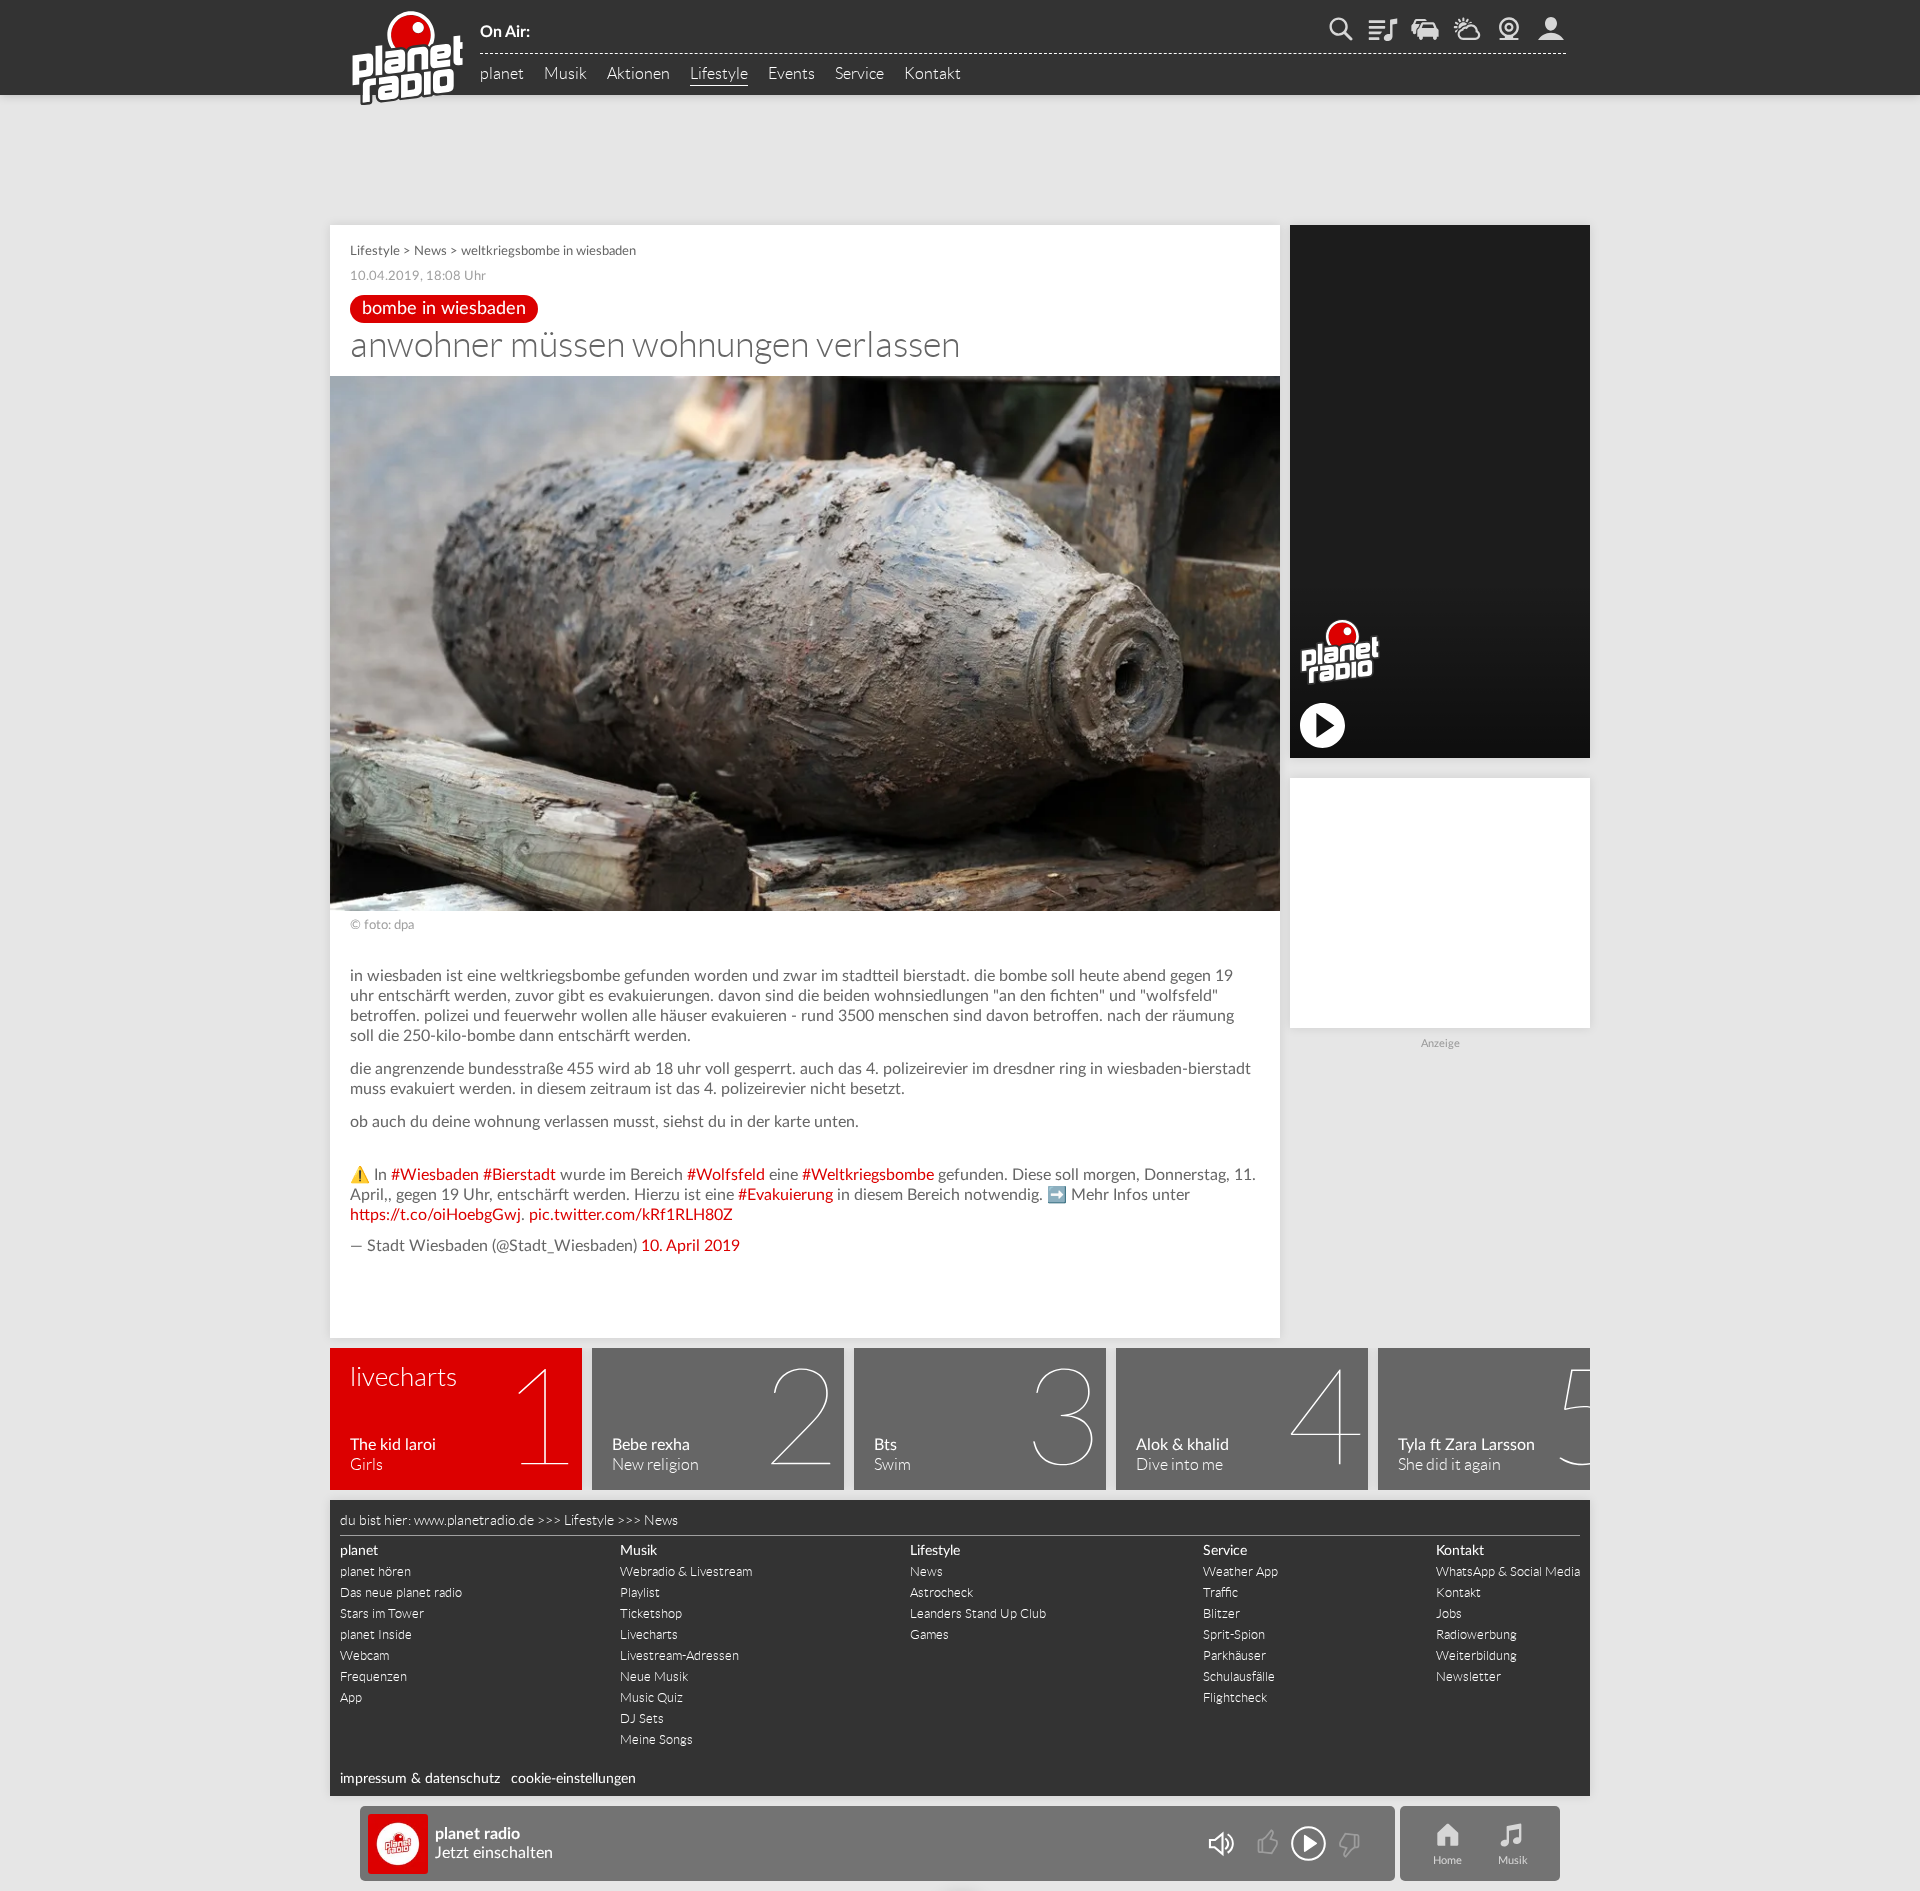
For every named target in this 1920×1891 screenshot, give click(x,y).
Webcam (1509, 22)
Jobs (1449, 1613)
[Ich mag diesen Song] (1269, 1843)
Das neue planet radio (401, 1592)
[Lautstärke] (1220, 1843)
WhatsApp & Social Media (1508, 1571)
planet (502, 74)
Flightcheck (1235, 1697)
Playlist (1383, 22)
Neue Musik (654, 1676)
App (351, 1697)
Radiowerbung (1476, 1634)
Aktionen (638, 74)
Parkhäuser (1234, 1655)
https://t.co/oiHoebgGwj (435, 1215)
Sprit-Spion (1234, 1634)
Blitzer (1221, 1613)
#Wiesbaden (435, 1175)
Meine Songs (656, 1739)
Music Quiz (651, 1697)
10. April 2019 (690, 1246)
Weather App (1240, 1571)
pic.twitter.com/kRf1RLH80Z (631, 1215)
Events (791, 74)
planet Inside (376, 1634)
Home (1447, 1860)
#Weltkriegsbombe (868, 1175)
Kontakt (932, 74)
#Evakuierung (785, 1195)
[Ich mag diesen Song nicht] (1347, 1843)
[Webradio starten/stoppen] (1308, 1843)
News (430, 251)
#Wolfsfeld (726, 1175)
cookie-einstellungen (573, 1779)
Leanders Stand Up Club (978, 1613)
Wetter (1467, 22)
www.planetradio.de (474, 1520)
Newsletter (1468, 1676)
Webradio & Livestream (686, 1571)
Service (859, 74)
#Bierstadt (519, 1175)
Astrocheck (941, 1592)
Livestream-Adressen (679, 1655)
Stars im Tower (382, 1613)
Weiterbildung (1476, 1655)
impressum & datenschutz (420, 1779)
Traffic (1425, 22)
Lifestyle (719, 74)
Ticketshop (651, 1613)
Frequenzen (373, 1676)
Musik (565, 74)
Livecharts (649, 1634)
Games (929, 1634)
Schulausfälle (1239, 1676)
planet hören (375, 1571)
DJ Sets (642, 1718)
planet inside (1551, 22)
